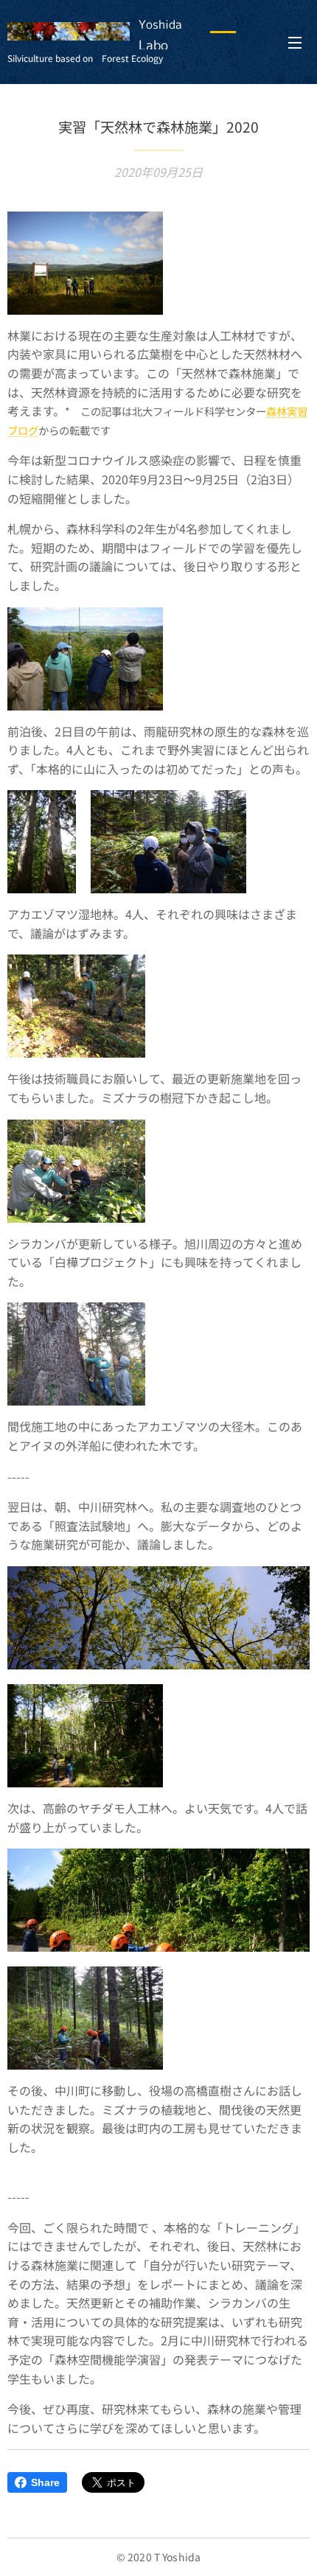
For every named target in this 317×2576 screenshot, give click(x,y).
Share (45, 2482)
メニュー (295, 42)
